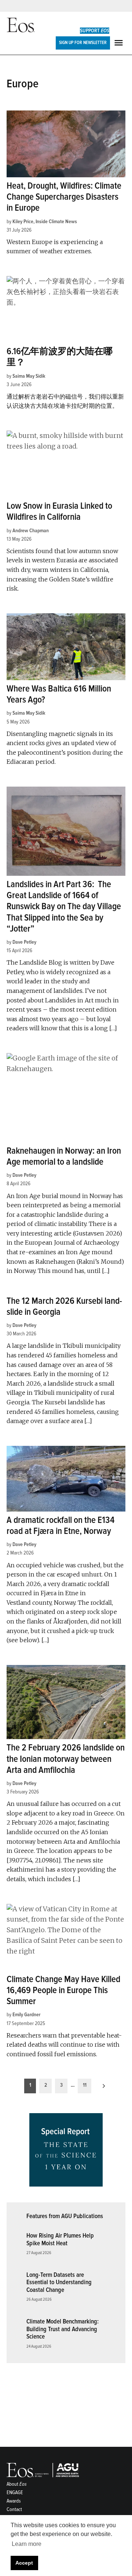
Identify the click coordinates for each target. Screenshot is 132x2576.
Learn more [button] (27, 2544)
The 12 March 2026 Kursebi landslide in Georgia (64, 1307)
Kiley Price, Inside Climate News (45, 222)
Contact (14, 2509)
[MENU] (120, 43)
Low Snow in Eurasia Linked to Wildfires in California (59, 511)
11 (85, 2085)
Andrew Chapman (31, 531)
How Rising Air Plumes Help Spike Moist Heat (60, 2239)
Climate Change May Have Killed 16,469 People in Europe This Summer (63, 1990)
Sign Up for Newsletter (83, 43)
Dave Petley (24, 942)
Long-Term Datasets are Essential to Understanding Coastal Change (59, 2282)
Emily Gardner (26, 2015)
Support (95, 31)
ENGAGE (15, 2492)
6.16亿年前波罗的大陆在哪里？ (60, 357)
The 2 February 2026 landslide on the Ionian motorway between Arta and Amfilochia (66, 1759)
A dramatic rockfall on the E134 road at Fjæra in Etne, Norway (60, 1526)
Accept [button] (24, 2563)
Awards (14, 2501)
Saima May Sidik (29, 376)
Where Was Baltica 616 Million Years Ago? (59, 694)
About (17, 2484)
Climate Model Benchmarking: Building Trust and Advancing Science (63, 2329)
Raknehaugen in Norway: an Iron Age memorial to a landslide (64, 1156)
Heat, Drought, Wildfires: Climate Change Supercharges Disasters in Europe (64, 197)
